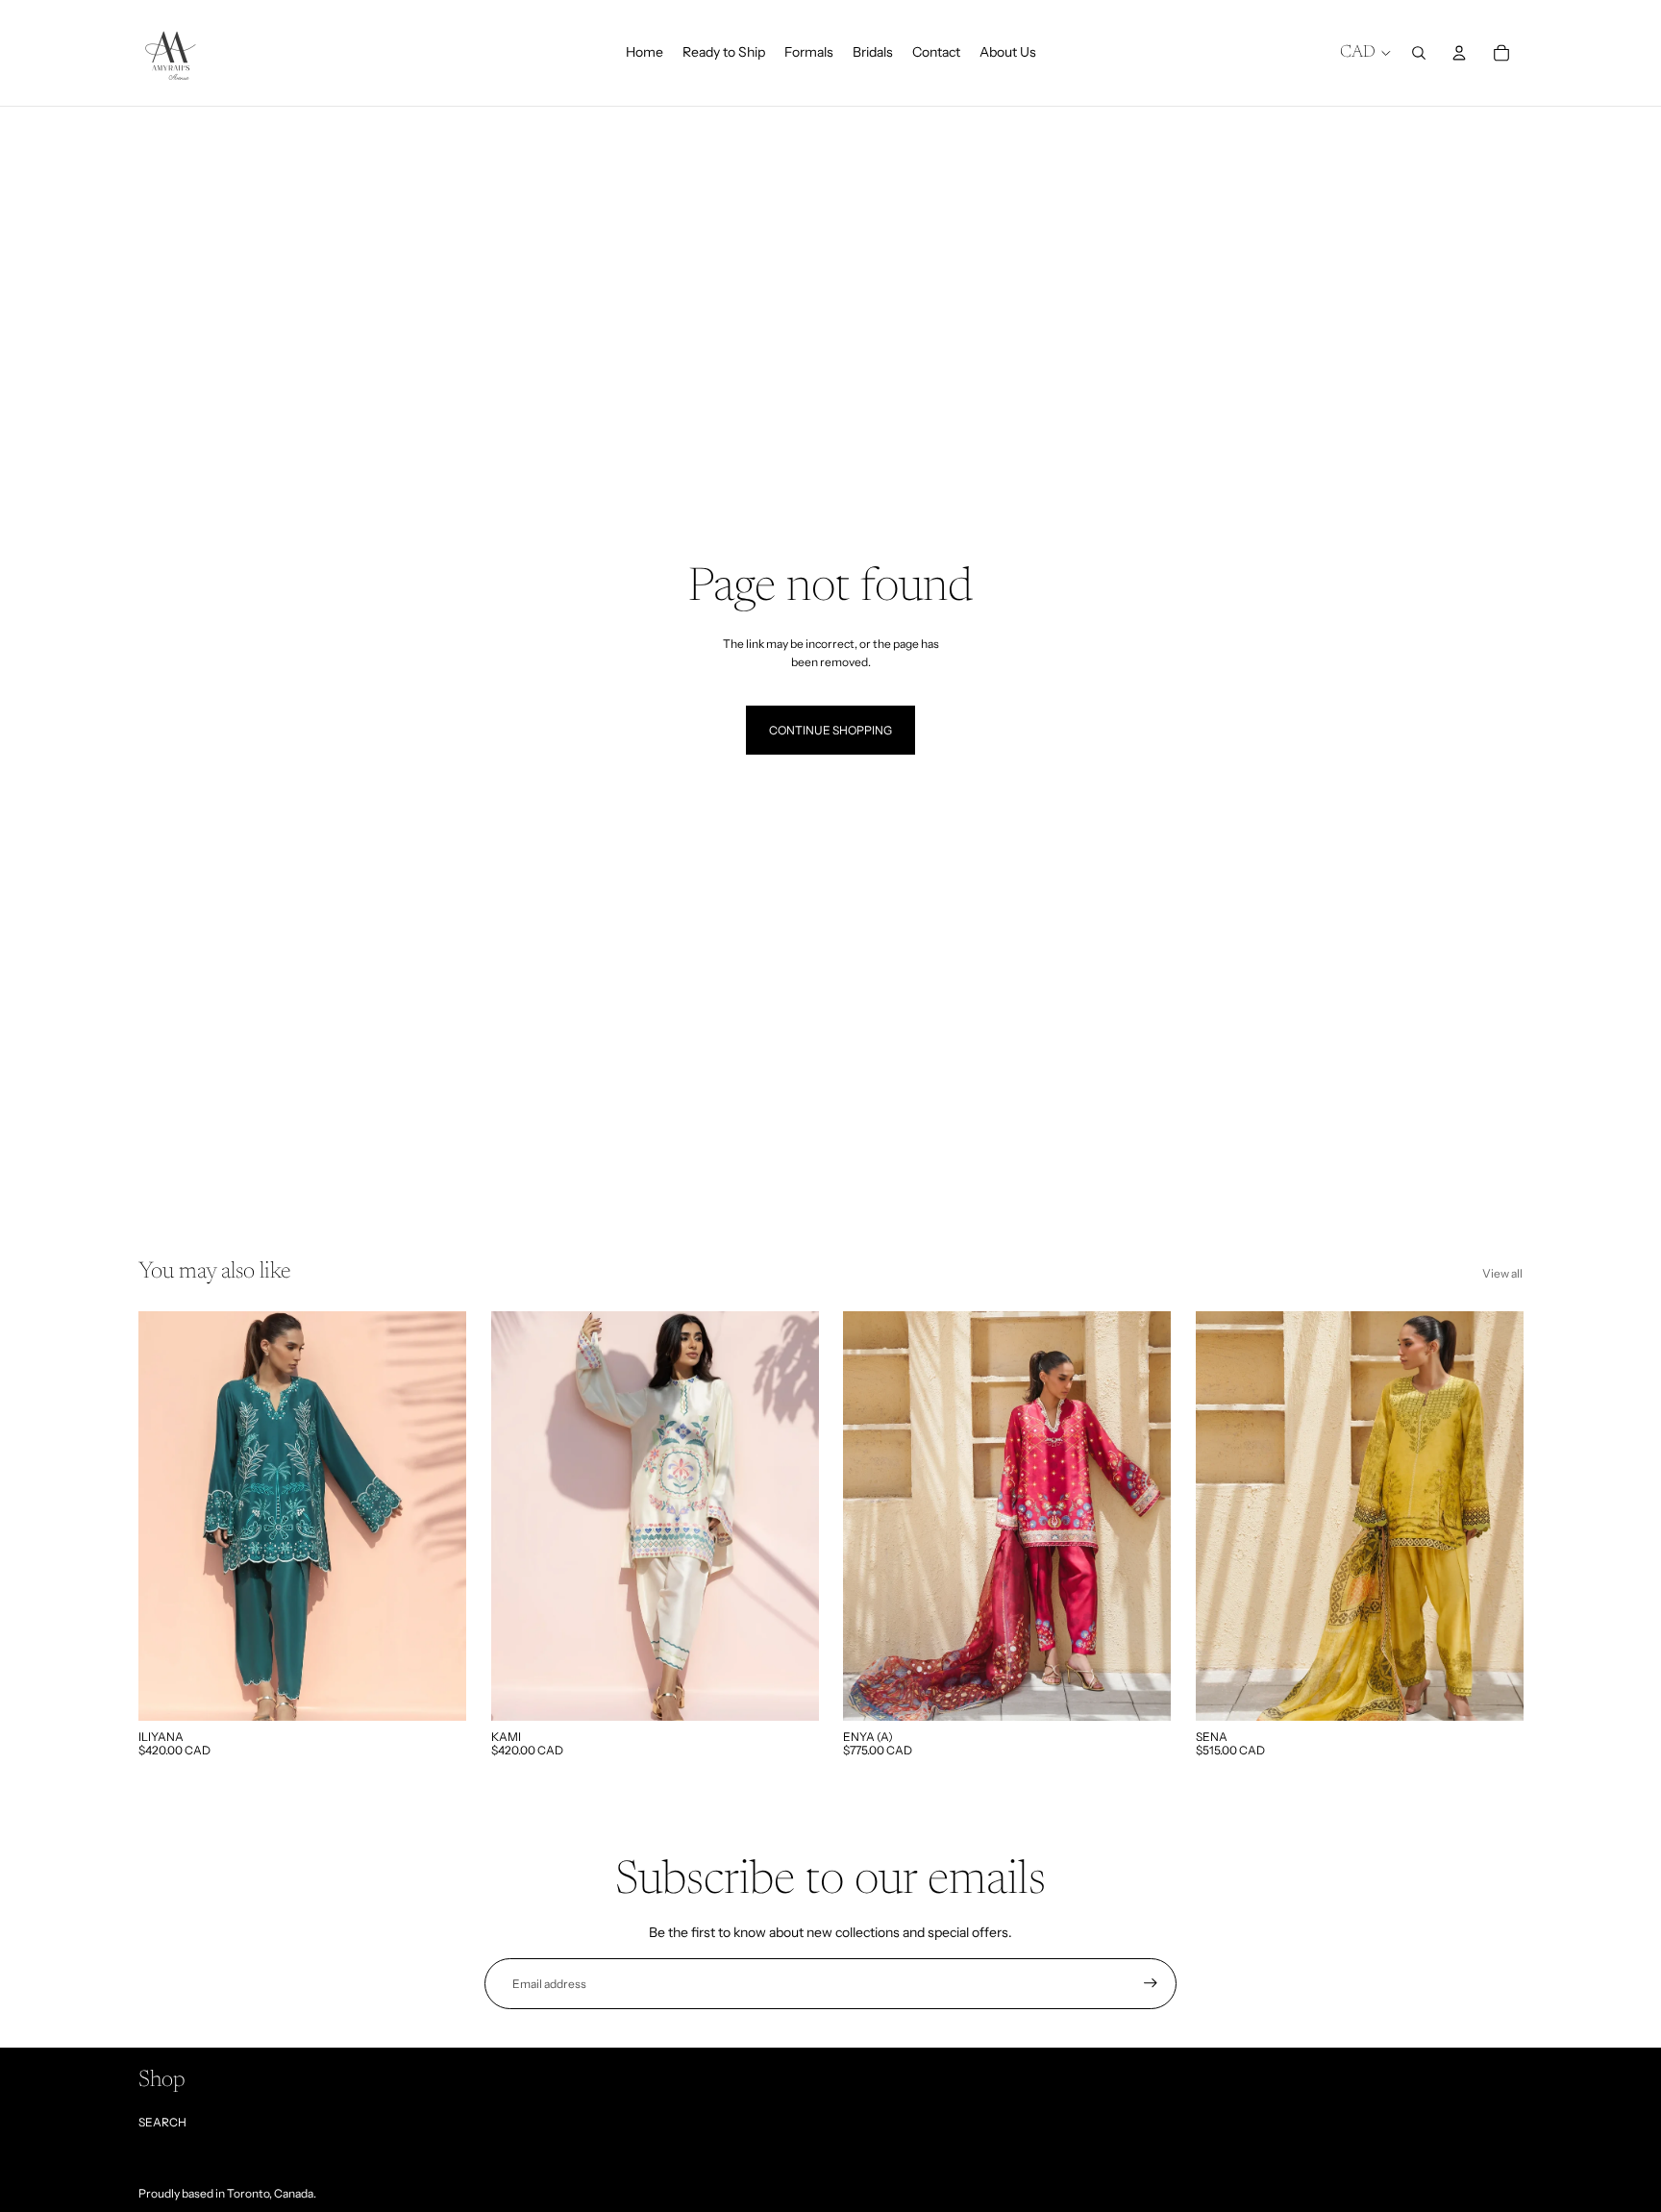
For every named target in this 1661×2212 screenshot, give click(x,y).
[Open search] (1419, 53)
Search (162, 2122)
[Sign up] (1151, 1983)
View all (1502, 1273)
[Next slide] (437, 1516)
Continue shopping (830, 730)
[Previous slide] (167, 1516)
